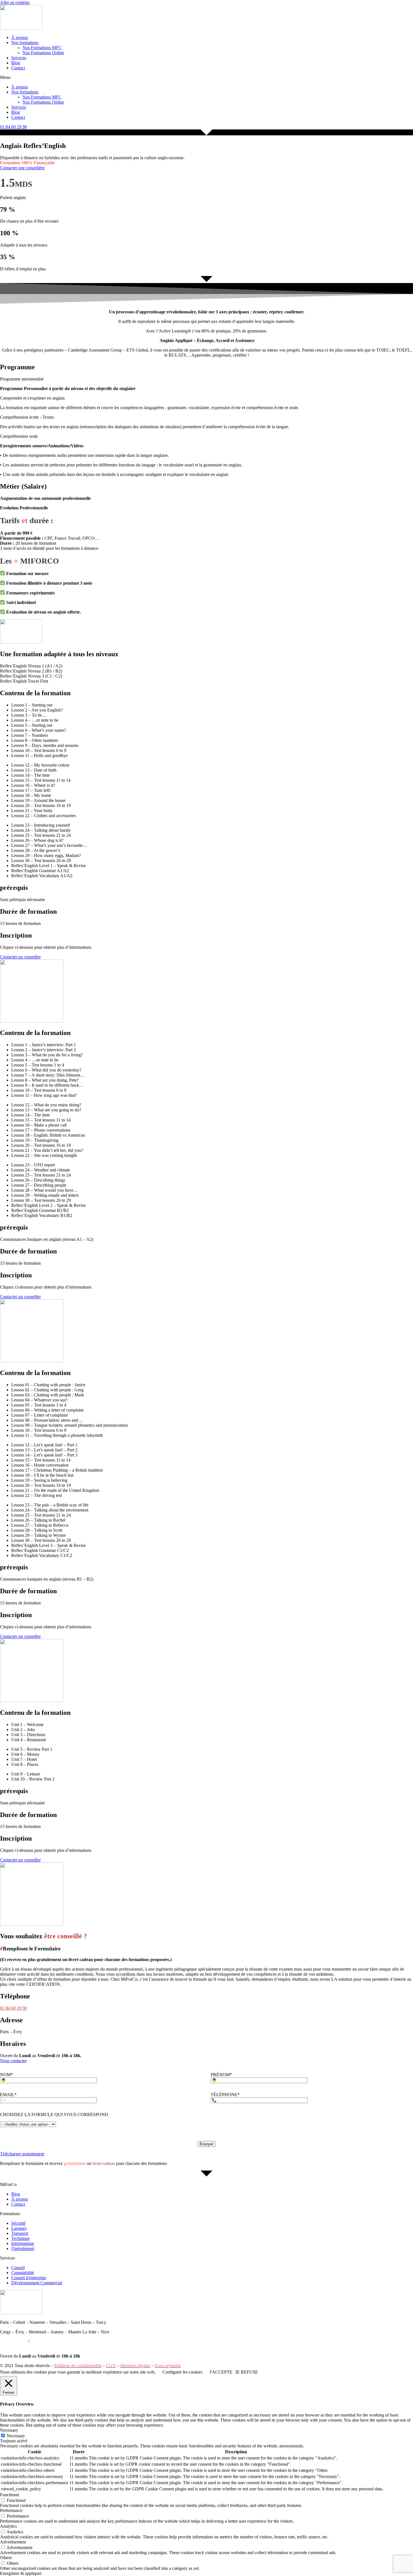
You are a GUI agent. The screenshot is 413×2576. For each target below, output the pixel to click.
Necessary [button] (9, 2430)
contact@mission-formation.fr (26, 2346)
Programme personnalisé (22, 379)
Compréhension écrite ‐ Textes (27, 417)
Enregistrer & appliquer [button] (21, 2573)
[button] (206, 77)
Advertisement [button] (13, 2542)
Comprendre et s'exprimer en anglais (32, 398)
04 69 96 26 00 (44, 2341)
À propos (20, 37)
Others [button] (6, 2558)
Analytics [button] (8, 2526)
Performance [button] (11, 2510)
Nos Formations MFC (42, 48)
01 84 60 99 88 (13, 2341)
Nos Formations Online (43, 53)
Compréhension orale (19, 436)
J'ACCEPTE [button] (221, 2372)
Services (19, 58)
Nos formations (25, 43)
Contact (18, 68)
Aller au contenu (15, 2)
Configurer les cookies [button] (182, 2372)
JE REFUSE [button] (247, 2372)
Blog (16, 63)
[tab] (206, 666)
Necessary (16, 2436)
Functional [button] (9, 2495)
